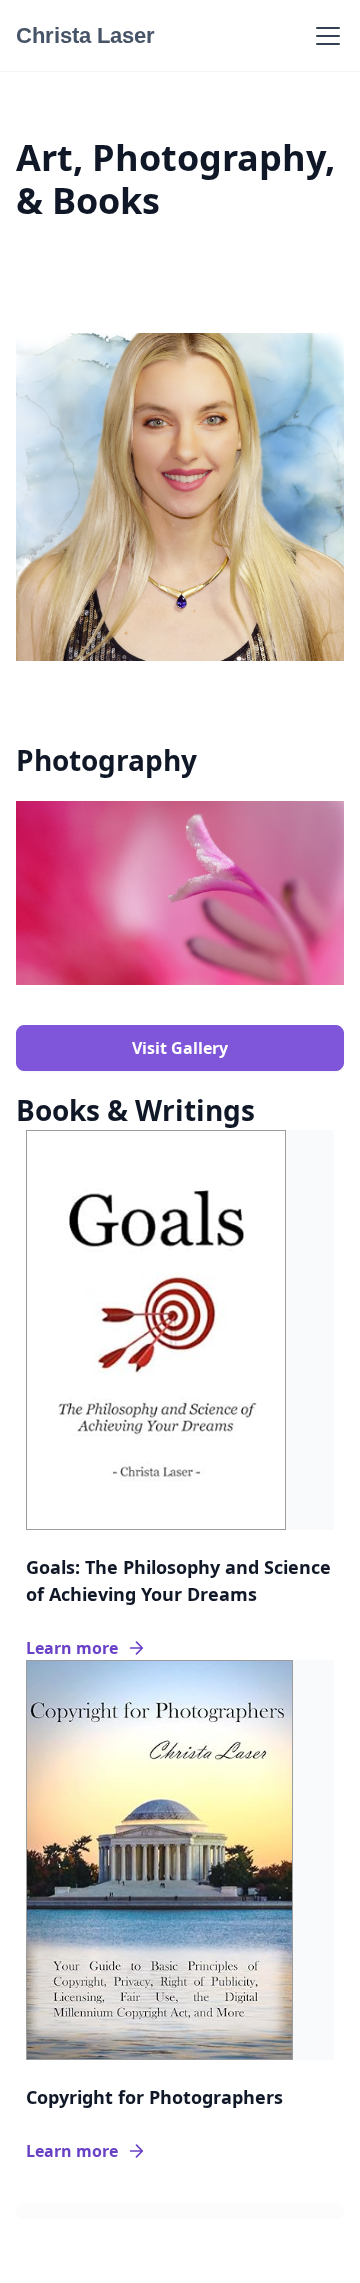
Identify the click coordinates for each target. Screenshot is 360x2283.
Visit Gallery (180, 1048)
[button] (324, 36)
